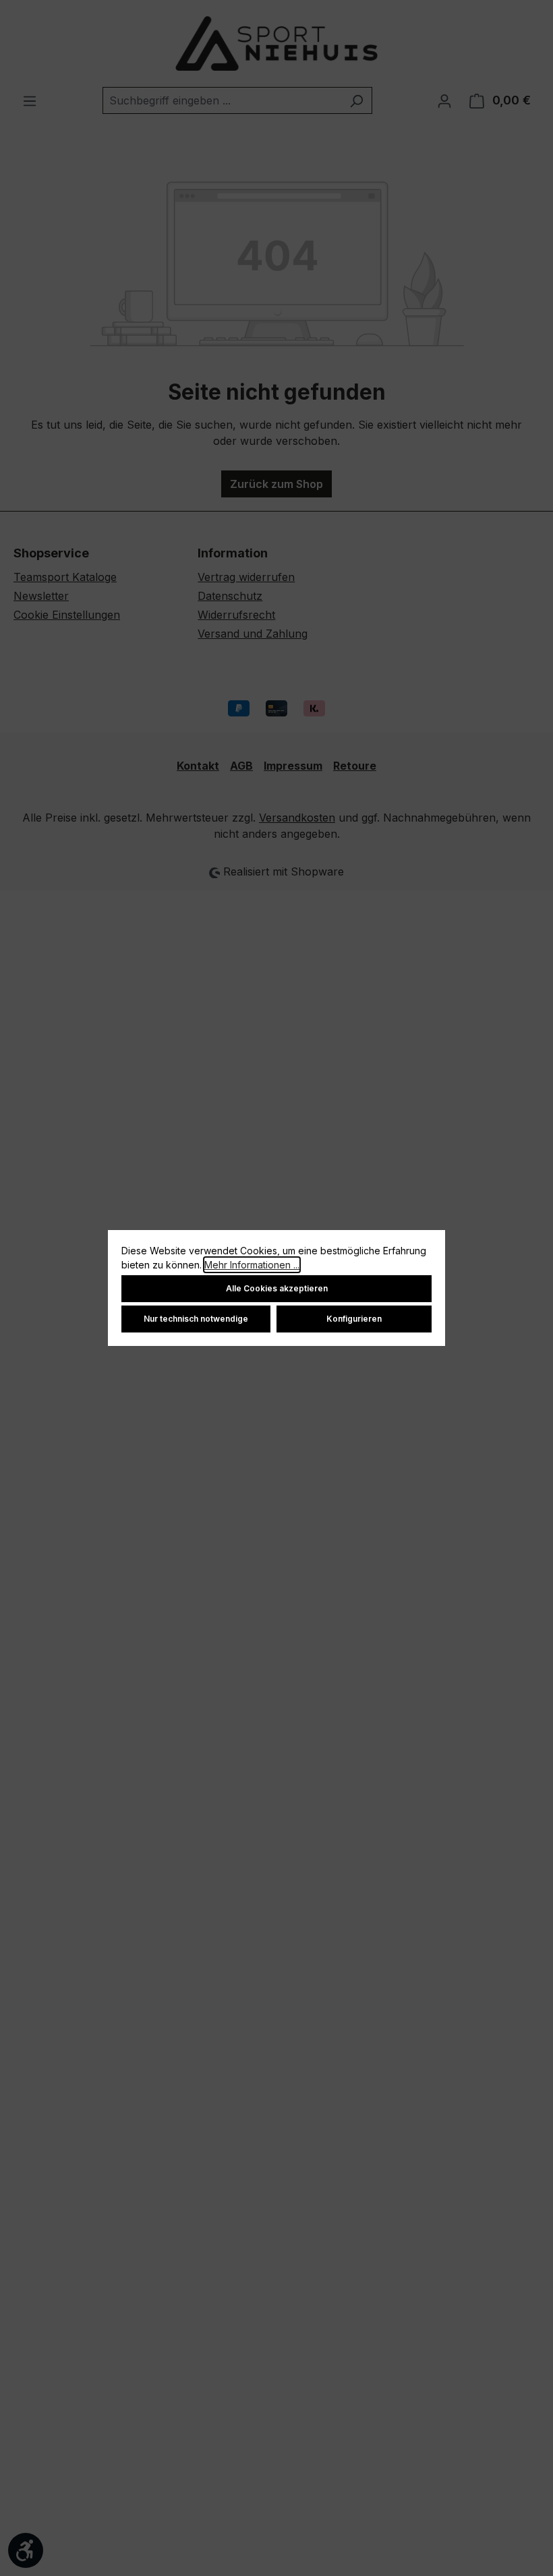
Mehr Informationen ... (252, 1265)
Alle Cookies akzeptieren (277, 1288)
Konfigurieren (354, 1319)
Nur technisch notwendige (196, 1319)
